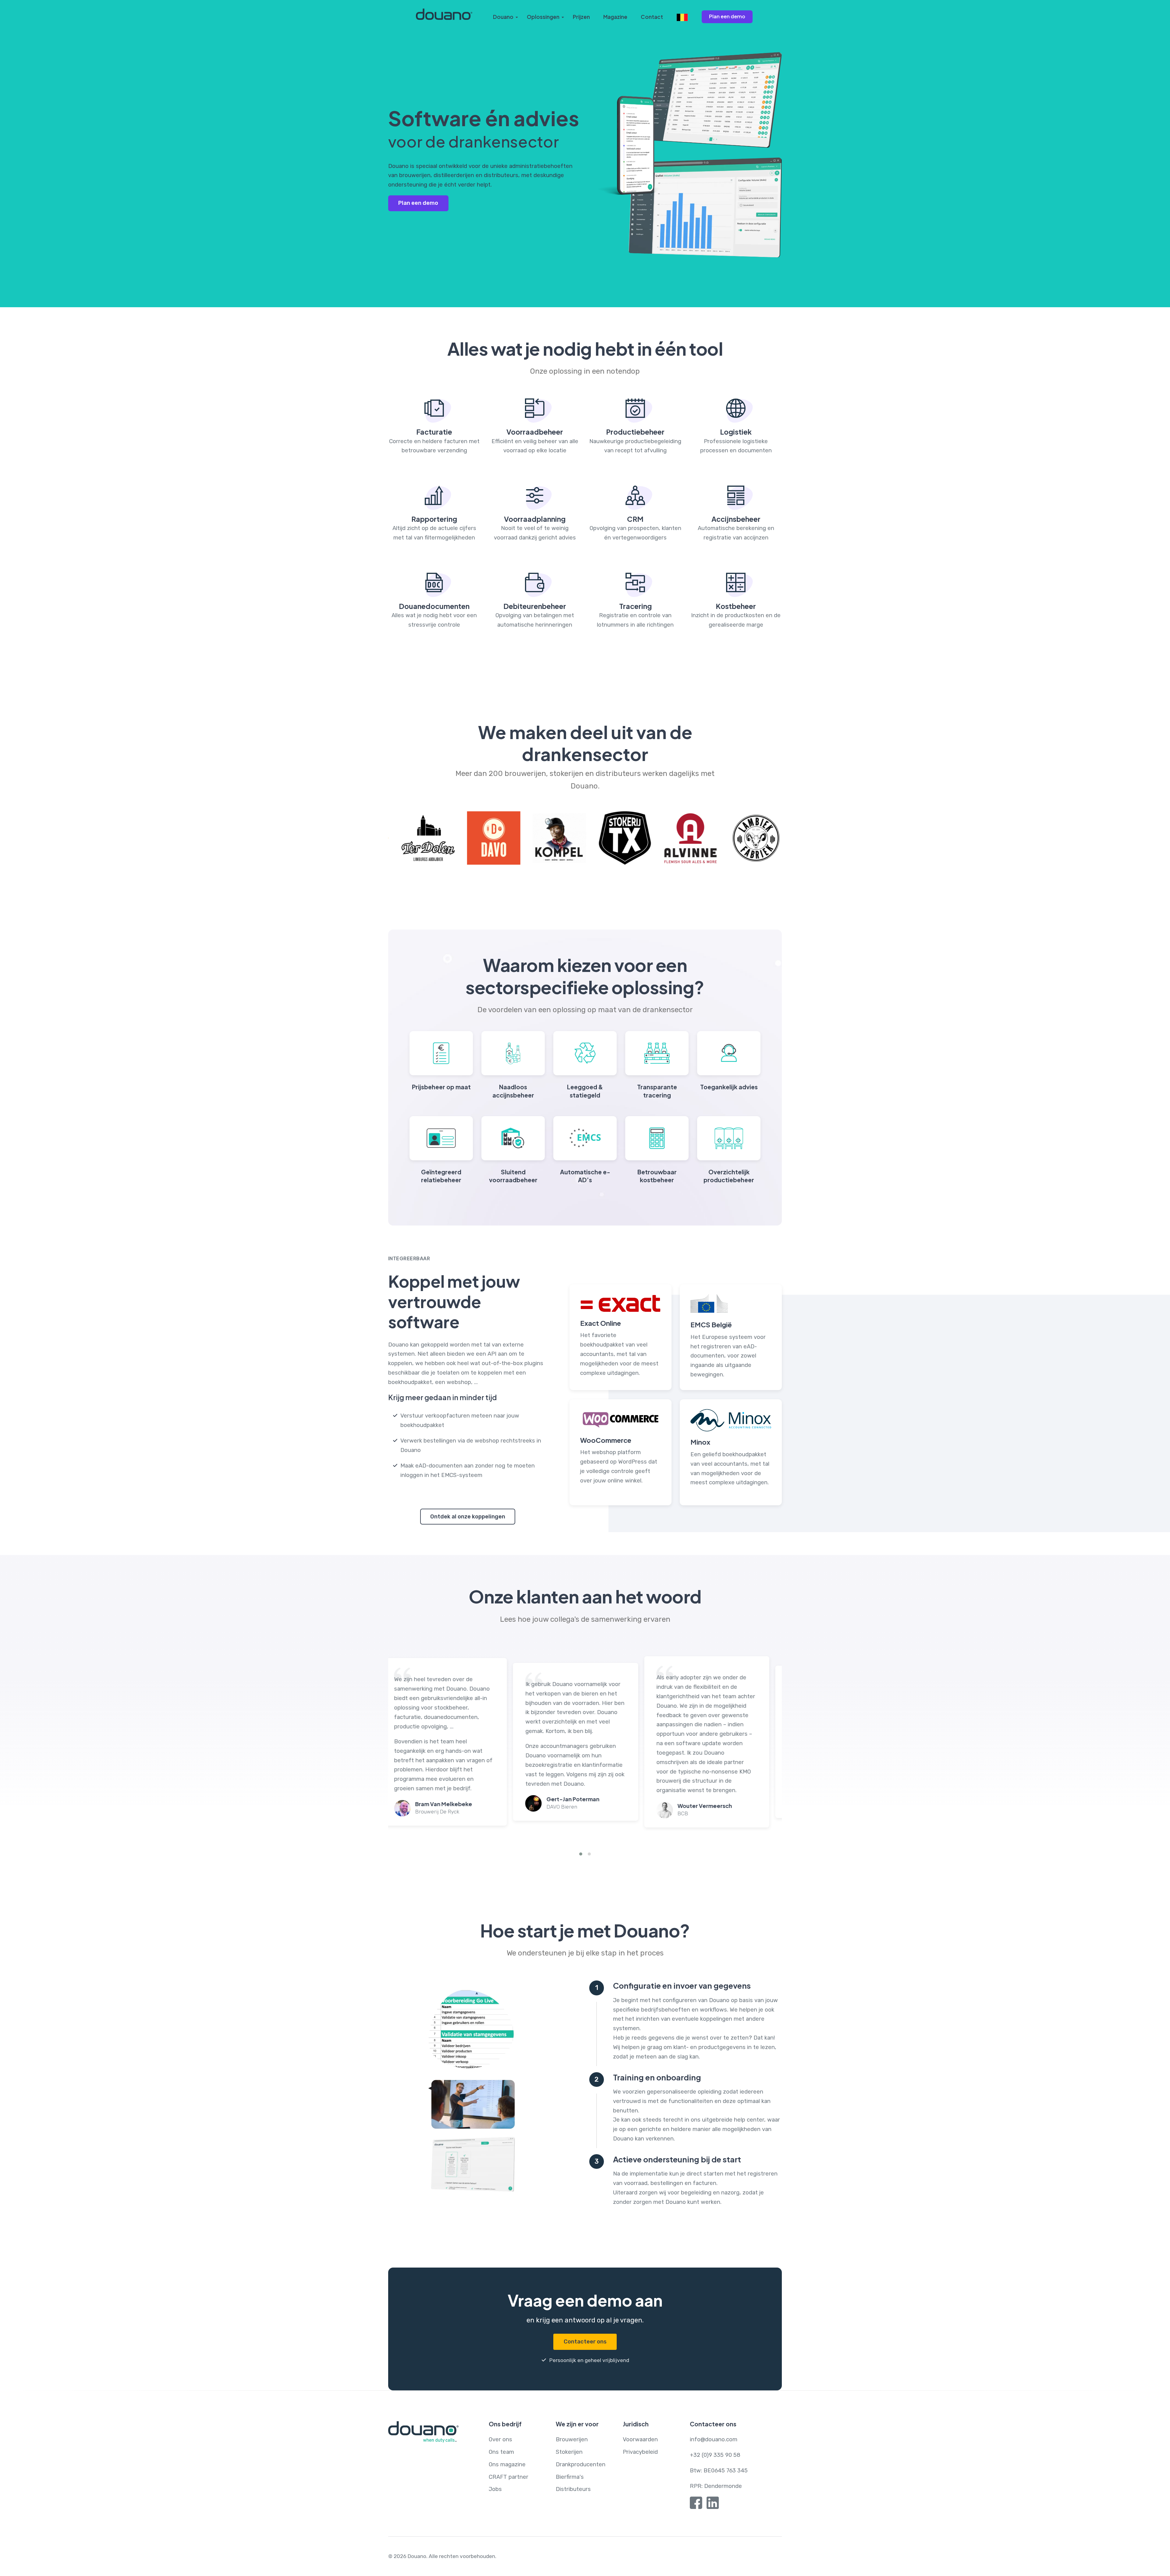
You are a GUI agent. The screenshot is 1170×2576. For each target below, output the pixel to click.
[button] (581, 1854)
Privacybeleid (640, 2452)
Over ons (500, 2439)
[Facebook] (696, 2504)
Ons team (501, 2452)
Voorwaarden (640, 2439)
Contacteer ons (585, 2342)
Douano (503, 17)
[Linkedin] (713, 2504)
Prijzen (581, 17)
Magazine (615, 17)
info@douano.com (714, 2439)
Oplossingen (543, 17)
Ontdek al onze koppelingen (468, 1517)
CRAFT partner (509, 2477)
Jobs (495, 2489)
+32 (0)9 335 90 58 (715, 2455)
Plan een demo (727, 16)
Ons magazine (507, 2464)
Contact (652, 17)
